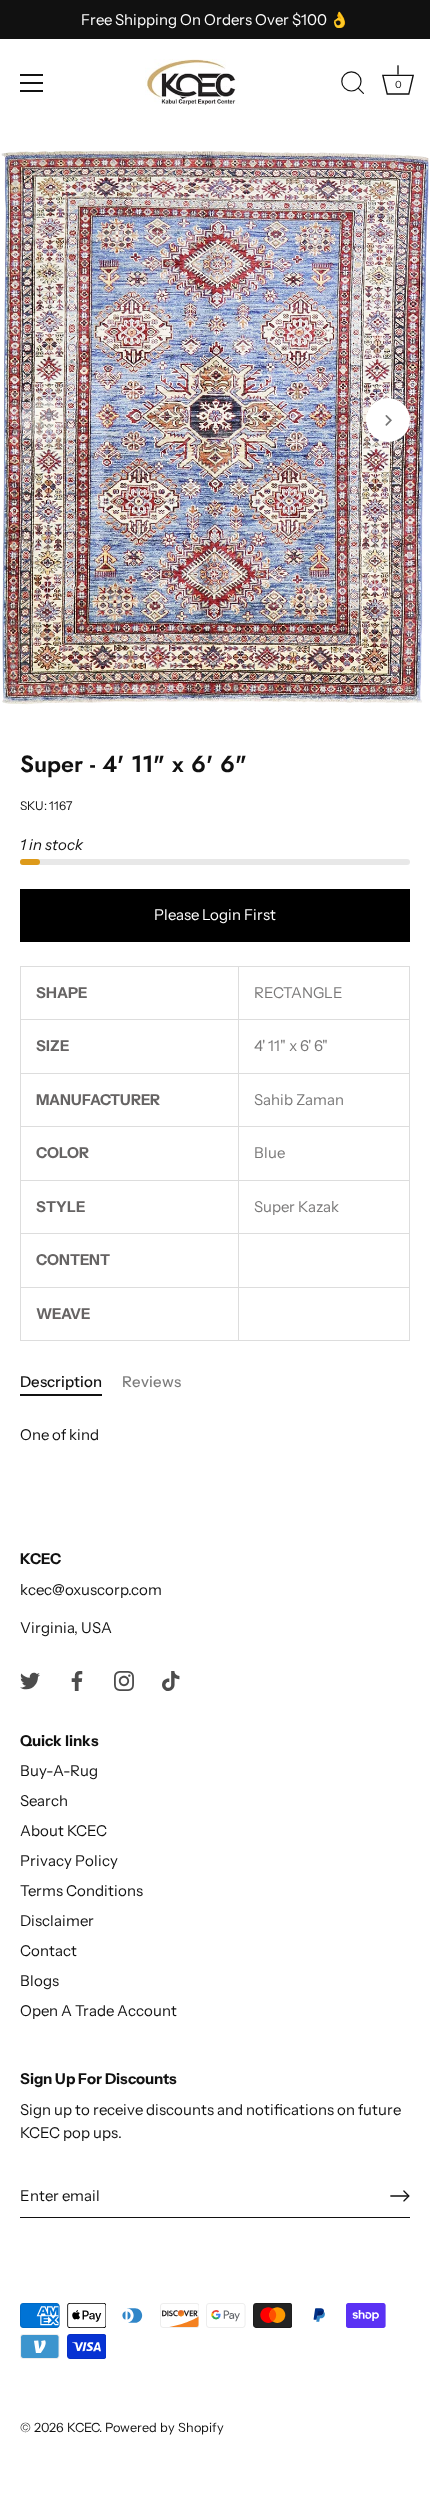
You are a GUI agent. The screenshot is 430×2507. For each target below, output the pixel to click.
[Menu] (32, 83)
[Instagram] (124, 1679)
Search (44, 1800)
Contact (48, 1950)
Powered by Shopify (164, 2427)
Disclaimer (57, 1920)
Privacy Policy (69, 1860)
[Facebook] (77, 1679)
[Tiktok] (171, 1679)
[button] (42, 420)
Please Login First (215, 914)
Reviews (151, 1381)
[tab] (71, 1382)
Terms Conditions (81, 1890)
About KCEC (63, 1830)
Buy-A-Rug (59, 1770)
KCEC (83, 2427)
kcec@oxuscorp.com (91, 1589)
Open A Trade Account (98, 2010)
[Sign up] (400, 2196)
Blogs (39, 1980)
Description (61, 1381)
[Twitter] (30, 1679)
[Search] (353, 86)
